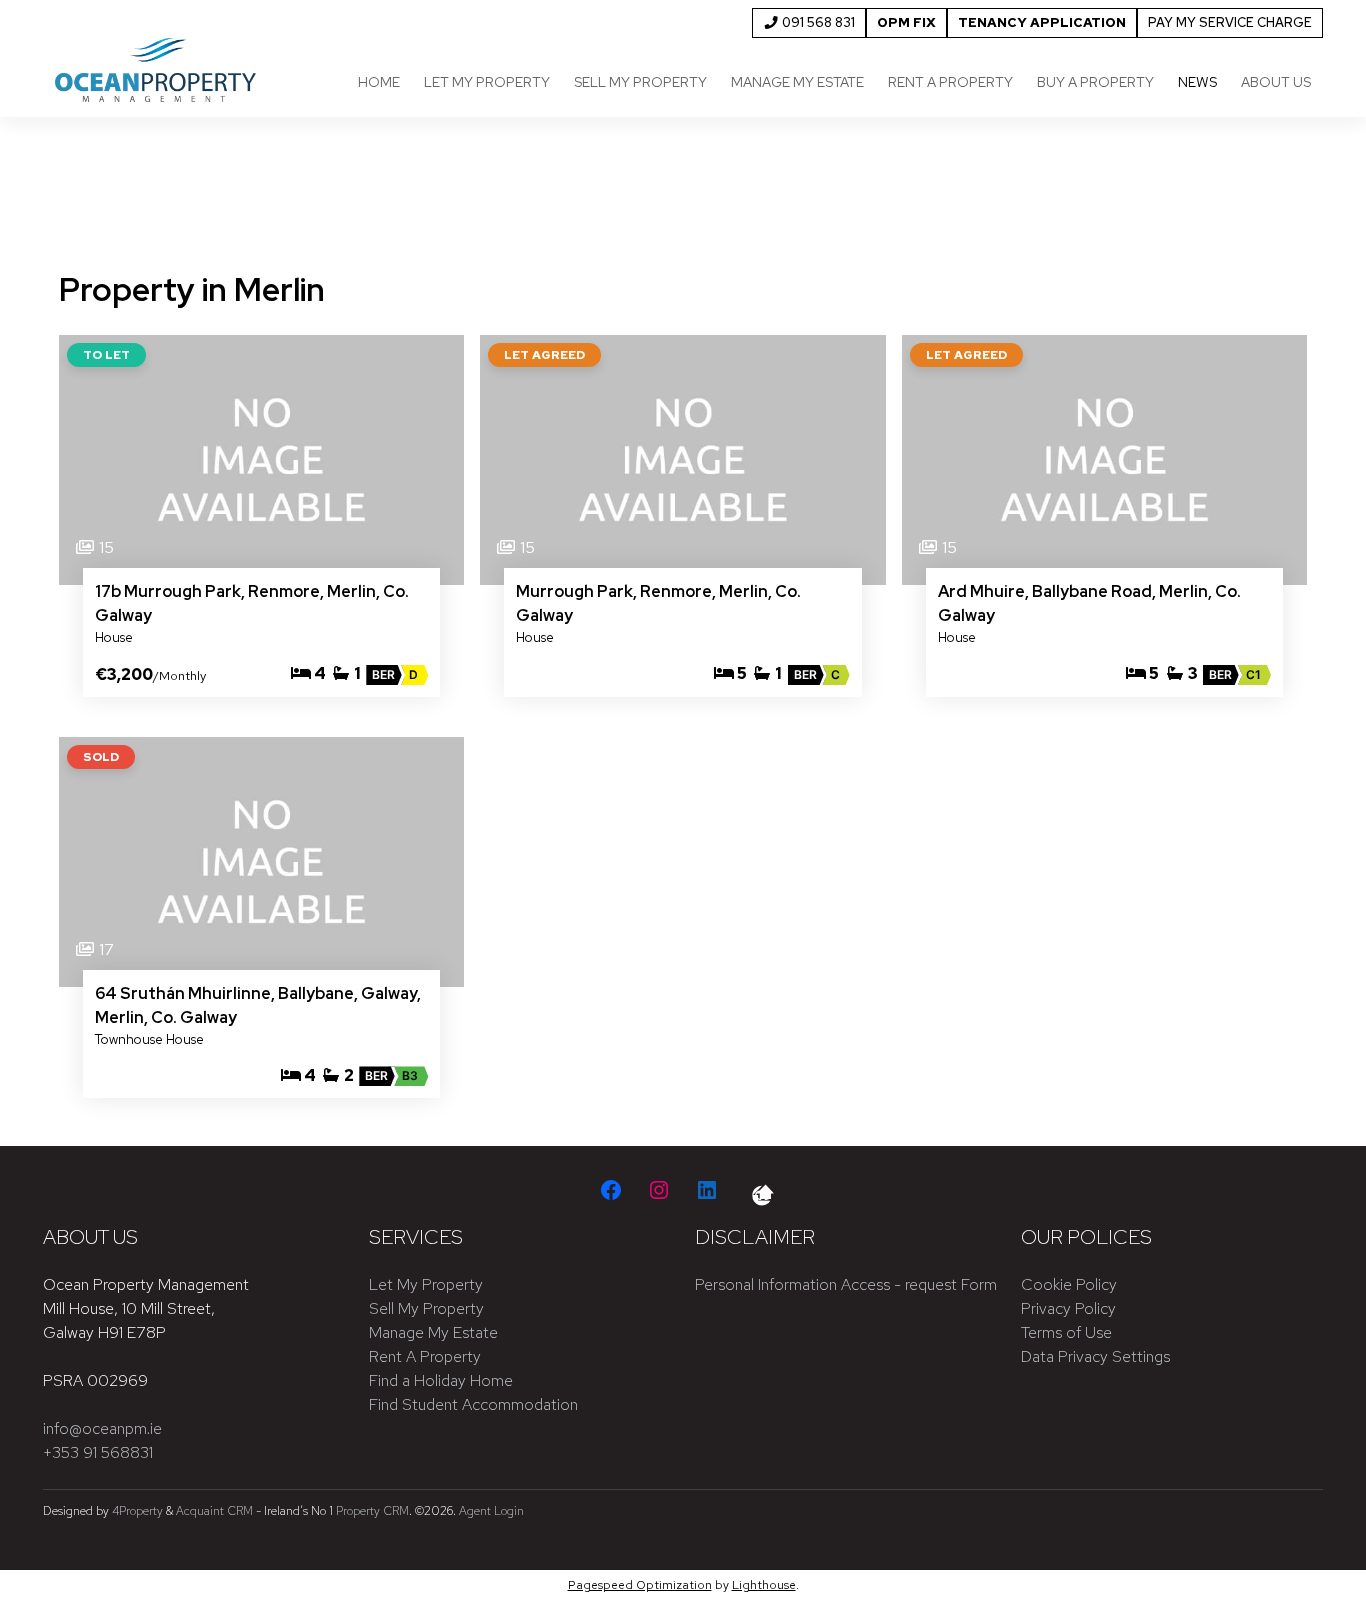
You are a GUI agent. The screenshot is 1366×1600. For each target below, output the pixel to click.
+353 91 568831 (98, 1452)
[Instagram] (659, 1190)
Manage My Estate (797, 82)
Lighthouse (764, 1585)
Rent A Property (425, 1356)
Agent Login (491, 1511)
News (1197, 82)
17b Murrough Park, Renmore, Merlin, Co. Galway (252, 603)
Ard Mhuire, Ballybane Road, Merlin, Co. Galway (1089, 603)
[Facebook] (611, 1190)
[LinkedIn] (707, 1190)
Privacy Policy (1068, 1308)
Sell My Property (640, 82)
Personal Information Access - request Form (846, 1284)
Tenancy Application (1042, 22)
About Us (1276, 82)
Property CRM (372, 1511)
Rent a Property (950, 82)
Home (379, 82)
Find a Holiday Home (441, 1380)
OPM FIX (906, 22)
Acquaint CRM (214, 1511)
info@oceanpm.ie (102, 1428)
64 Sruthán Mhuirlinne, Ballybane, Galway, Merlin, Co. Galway (258, 1005)
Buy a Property (1095, 82)
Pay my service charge (1230, 22)
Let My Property (487, 82)
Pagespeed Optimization (640, 1585)
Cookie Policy (1069, 1284)
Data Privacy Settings (1095, 1356)
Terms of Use (1066, 1332)
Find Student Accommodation (473, 1404)
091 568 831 (817, 22)
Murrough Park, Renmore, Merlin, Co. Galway (658, 603)
